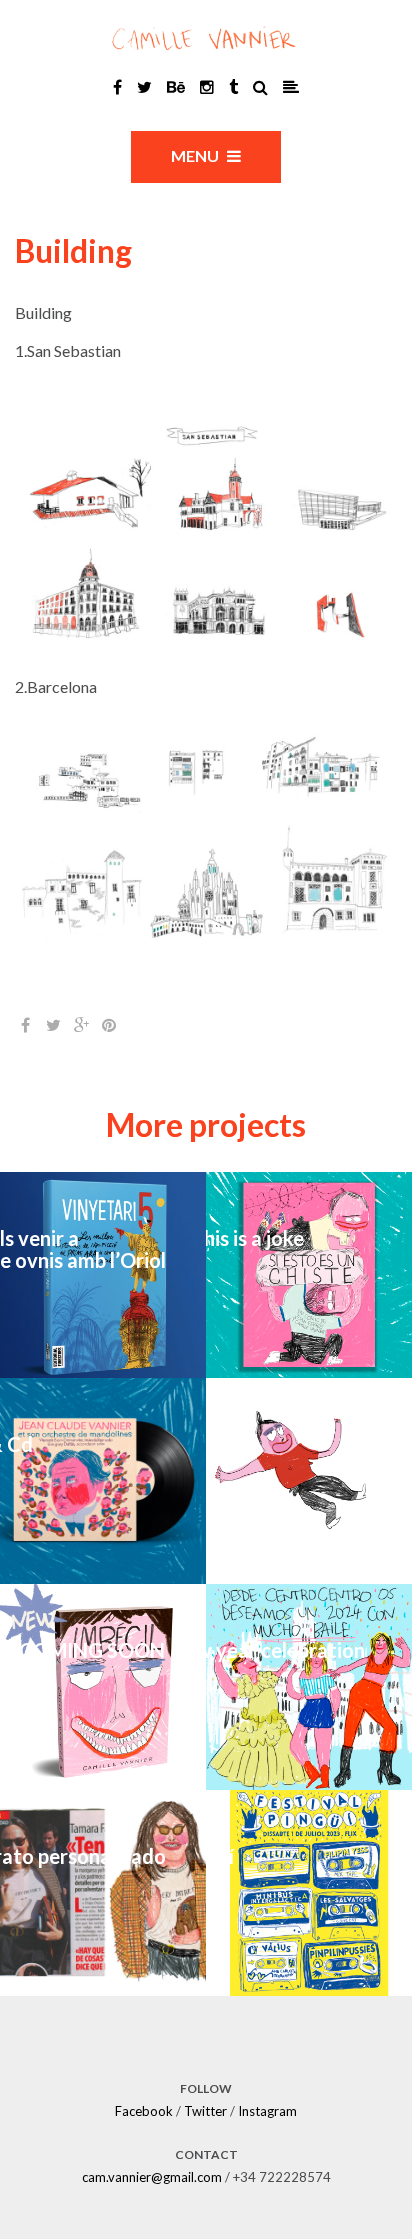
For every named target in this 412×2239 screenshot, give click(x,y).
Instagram (267, 2111)
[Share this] (25, 1025)
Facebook (144, 2111)
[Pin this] (109, 1025)
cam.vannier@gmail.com (152, 2177)
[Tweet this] (53, 1025)
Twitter (205, 2111)
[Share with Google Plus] (81, 1025)
